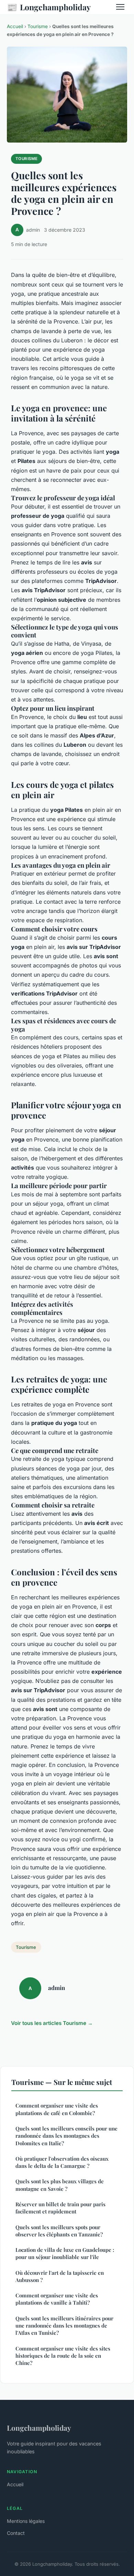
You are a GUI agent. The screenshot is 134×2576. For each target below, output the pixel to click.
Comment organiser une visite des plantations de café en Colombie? (57, 2109)
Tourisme (38, 26)
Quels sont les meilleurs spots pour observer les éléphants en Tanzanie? (59, 2231)
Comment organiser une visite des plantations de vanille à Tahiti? (57, 2299)
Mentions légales (26, 2521)
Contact (16, 2533)
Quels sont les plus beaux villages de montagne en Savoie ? (60, 2185)
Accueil (15, 26)
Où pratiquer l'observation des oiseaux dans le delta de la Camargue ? (62, 2162)
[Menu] (120, 7)
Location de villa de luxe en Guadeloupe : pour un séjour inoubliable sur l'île (65, 2253)
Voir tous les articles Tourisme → (52, 2023)
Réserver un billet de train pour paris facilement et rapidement (60, 2208)
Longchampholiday (49, 7)
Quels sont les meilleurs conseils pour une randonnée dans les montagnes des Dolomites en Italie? (66, 2136)
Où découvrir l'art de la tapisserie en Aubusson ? (60, 2276)
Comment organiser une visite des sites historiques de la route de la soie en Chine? (63, 2356)
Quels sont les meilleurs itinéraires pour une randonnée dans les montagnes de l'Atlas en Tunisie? (64, 2326)
